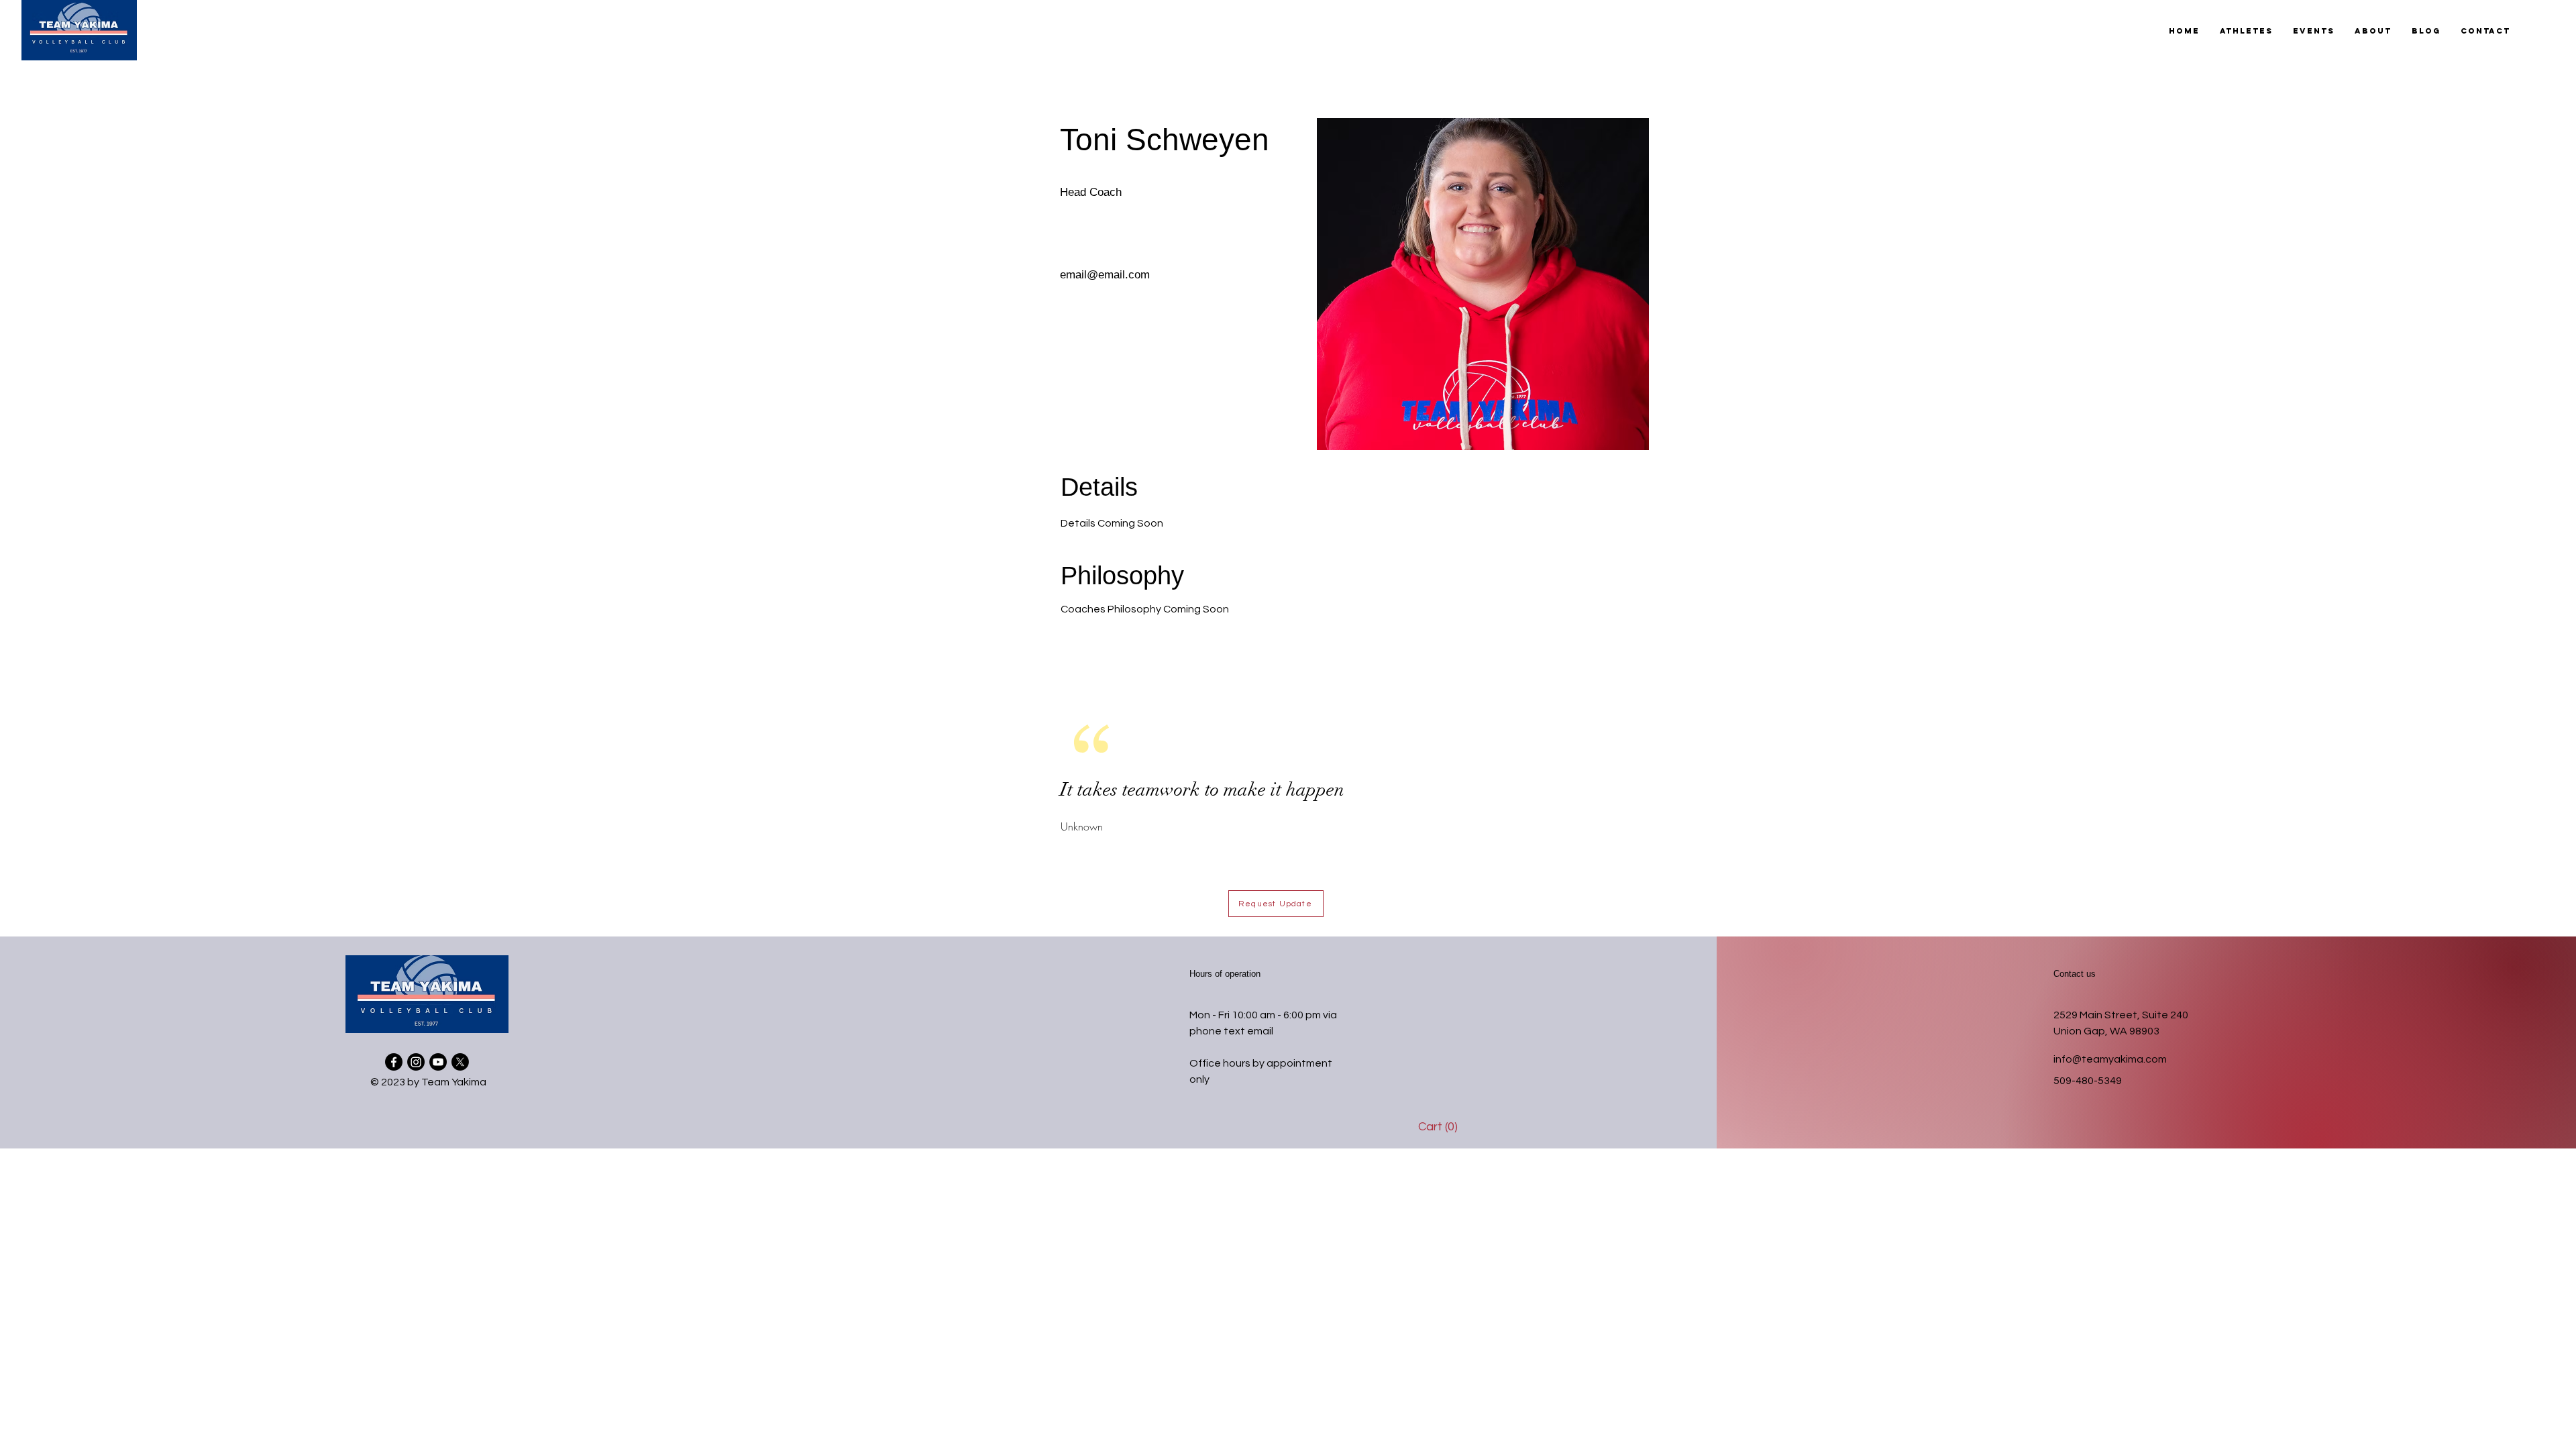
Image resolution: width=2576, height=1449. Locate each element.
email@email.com (1105, 275)
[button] (2246, 31)
